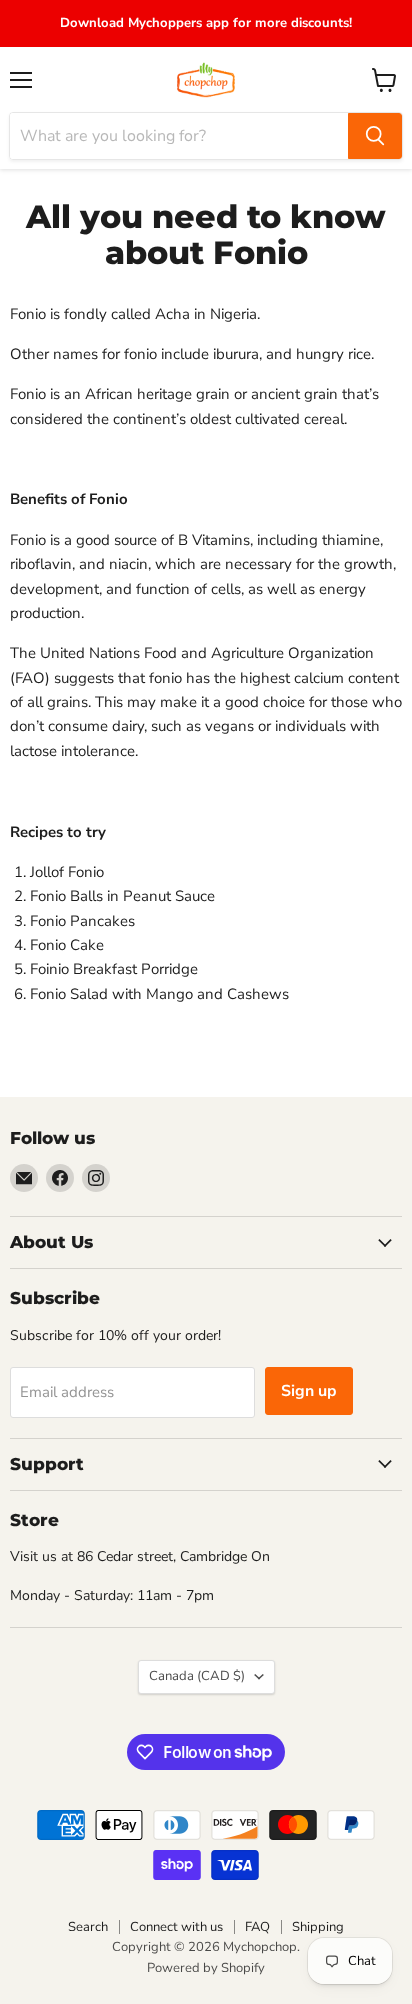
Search (88, 1927)
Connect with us (176, 1927)
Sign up (309, 1391)
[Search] (375, 136)
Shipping (318, 1927)
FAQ (257, 1927)
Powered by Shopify (206, 1968)
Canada (197, 1676)
